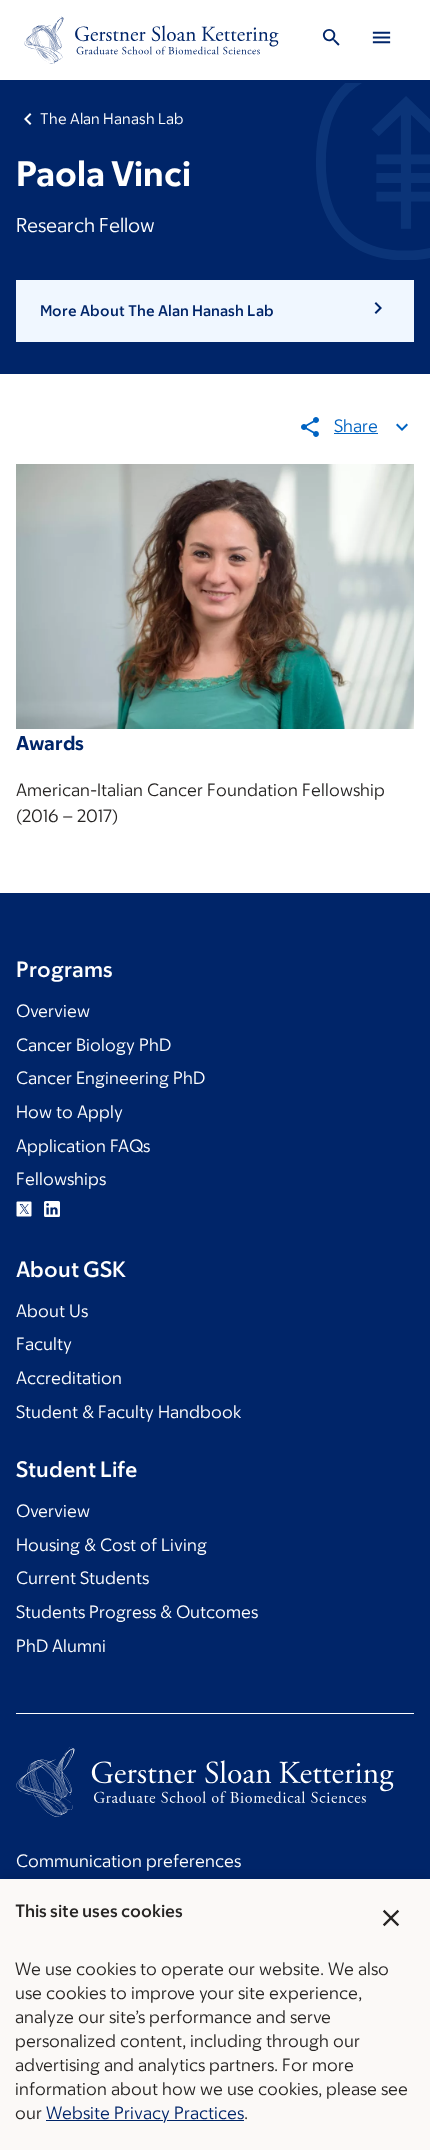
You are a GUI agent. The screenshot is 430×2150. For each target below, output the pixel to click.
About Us (52, 1311)
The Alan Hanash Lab (111, 118)
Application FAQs (83, 1146)
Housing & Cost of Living (111, 1545)
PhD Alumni (61, 1646)
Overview (53, 1011)
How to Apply (69, 1112)
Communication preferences (128, 1861)
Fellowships (61, 1179)
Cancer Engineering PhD (110, 1078)
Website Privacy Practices (145, 2113)
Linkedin (52, 1209)
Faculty (44, 1344)
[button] (215, 311)
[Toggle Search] (331, 40)
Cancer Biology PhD (93, 1045)
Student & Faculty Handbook (128, 1412)
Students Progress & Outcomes (137, 1612)
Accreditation (69, 1378)
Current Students (82, 1578)
